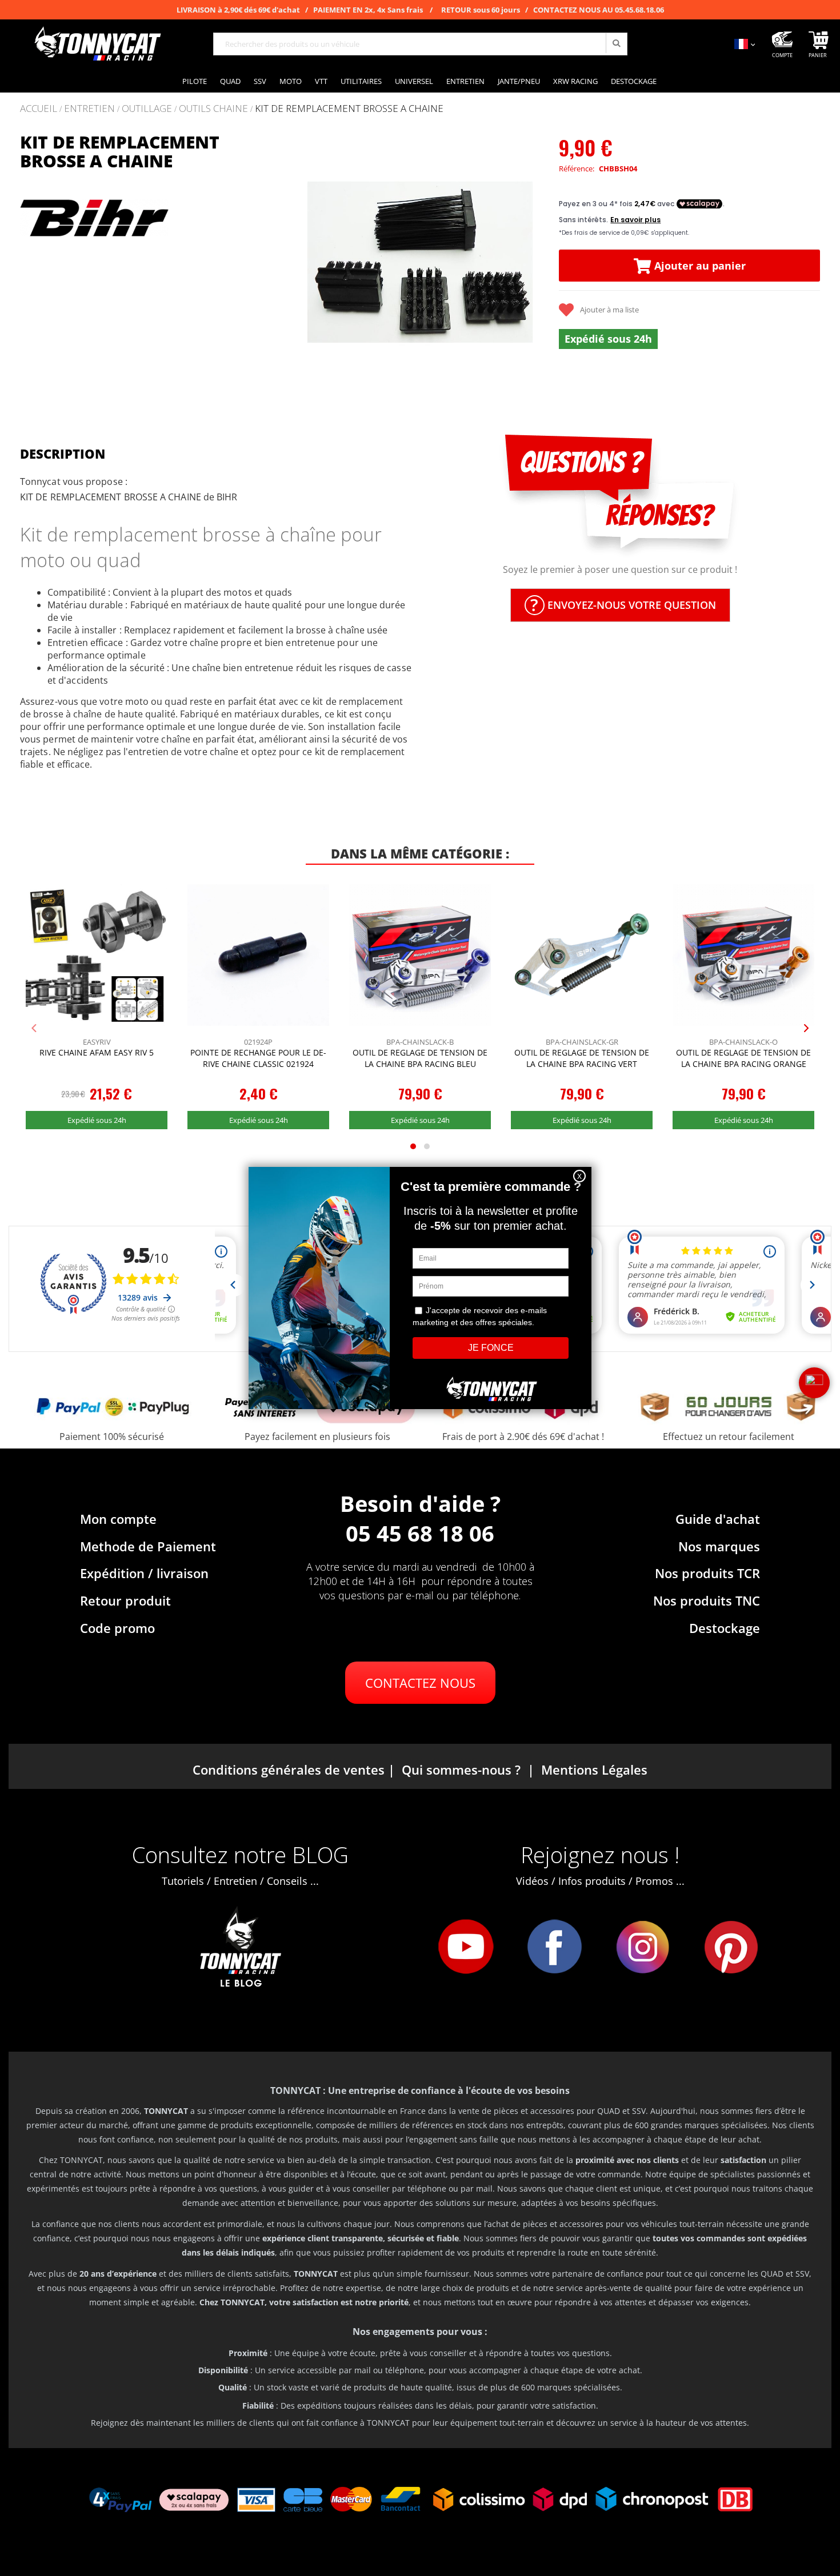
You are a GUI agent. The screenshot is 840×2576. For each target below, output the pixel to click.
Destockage (725, 1628)
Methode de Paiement (148, 1546)
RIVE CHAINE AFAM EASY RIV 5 (97, 1052)
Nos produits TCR (707, 1573)
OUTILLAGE (147, 109)
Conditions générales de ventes (289, 1770)
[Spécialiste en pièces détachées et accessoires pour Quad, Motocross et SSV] (97, 44)
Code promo (117, 1628)
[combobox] (420, 44)
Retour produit (125, 1600)
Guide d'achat (718, 1519)
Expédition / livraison (144, 1573)
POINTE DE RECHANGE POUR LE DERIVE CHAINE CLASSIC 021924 (258, 1058)
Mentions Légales (594, 1770)
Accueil (39, 108)
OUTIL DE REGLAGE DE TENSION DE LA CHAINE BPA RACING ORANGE (743, 1058)
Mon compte (118, 1519)
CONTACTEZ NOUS (420, 1683)
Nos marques (719, 1546)
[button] (304, 263)
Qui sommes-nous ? (461, 1770)
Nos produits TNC (707, 1600)
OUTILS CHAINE (213, 109)
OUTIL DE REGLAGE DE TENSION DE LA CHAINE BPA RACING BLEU (420, 1058)
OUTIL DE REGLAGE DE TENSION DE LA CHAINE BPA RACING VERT (582, 1058)
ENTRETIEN (89, 109)
